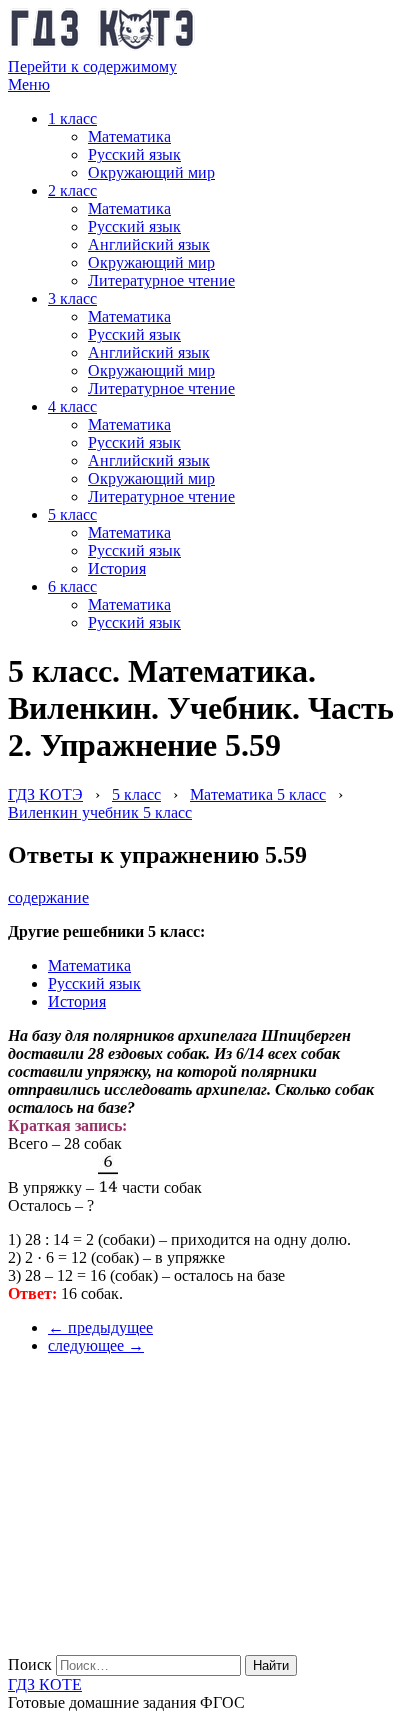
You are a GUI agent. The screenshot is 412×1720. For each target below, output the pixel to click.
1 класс (72, 118)
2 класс (72, 190)
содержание (48, 897)
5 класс (72, 514)
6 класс (72, 586)
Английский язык (149, 244)
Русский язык (134, 154)
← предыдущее (100, 1327)
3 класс (72, 298)
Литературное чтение (161, 280)
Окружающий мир (151, 172)
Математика (129, 136)
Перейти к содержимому (92, 66)
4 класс (72, 406)
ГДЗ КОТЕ (45, 1684)
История (117, 568)
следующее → (96, 1345)
